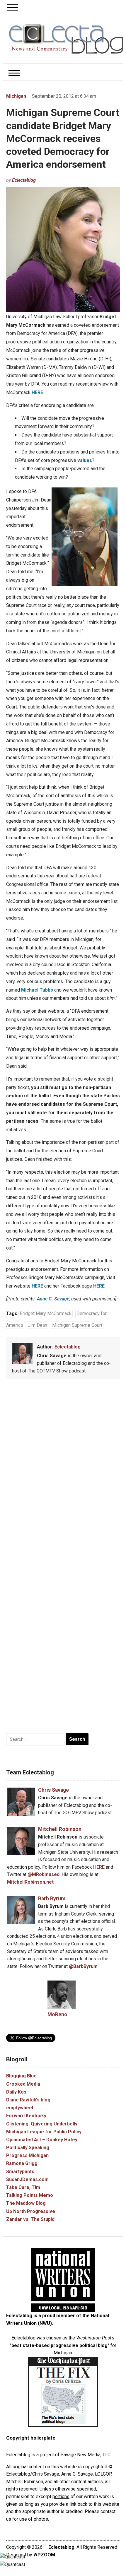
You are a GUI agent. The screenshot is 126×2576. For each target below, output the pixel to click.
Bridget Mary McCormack (46, 1313)
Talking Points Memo (30, 2195)
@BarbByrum (83, 1966)
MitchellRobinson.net (30, 1882)
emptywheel (20, 2108)
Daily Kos (16, 2092)
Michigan (16, 96)
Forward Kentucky (26, 2116)
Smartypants (20, 2172)
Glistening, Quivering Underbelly (42, 2124)
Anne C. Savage (53, 1299)
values (85, 460)
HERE (37, 392)
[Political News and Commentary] (66, 39)
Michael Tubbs (37, 990)
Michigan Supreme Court (77, 1325)
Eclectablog (24, 180)
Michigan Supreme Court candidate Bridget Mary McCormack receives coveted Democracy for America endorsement (63, 138)
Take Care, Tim (23, 2187)
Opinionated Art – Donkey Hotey (42, 2140)
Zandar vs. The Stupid (30, 2219)
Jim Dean (38, 1325)
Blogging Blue (21, 2076)
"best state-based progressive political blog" (59, 2345)
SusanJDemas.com (27, 2179)
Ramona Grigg (22, 2163)
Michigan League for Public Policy (44, 2132)
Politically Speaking (28, 2148)
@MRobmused (44, 1874)
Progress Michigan (27, 2155)
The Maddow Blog (26, 2203)
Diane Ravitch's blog (28, 2100)
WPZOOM (44, 2555)
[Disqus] (63, 1470)
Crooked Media (23, 2084)
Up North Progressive (31, 2211)
